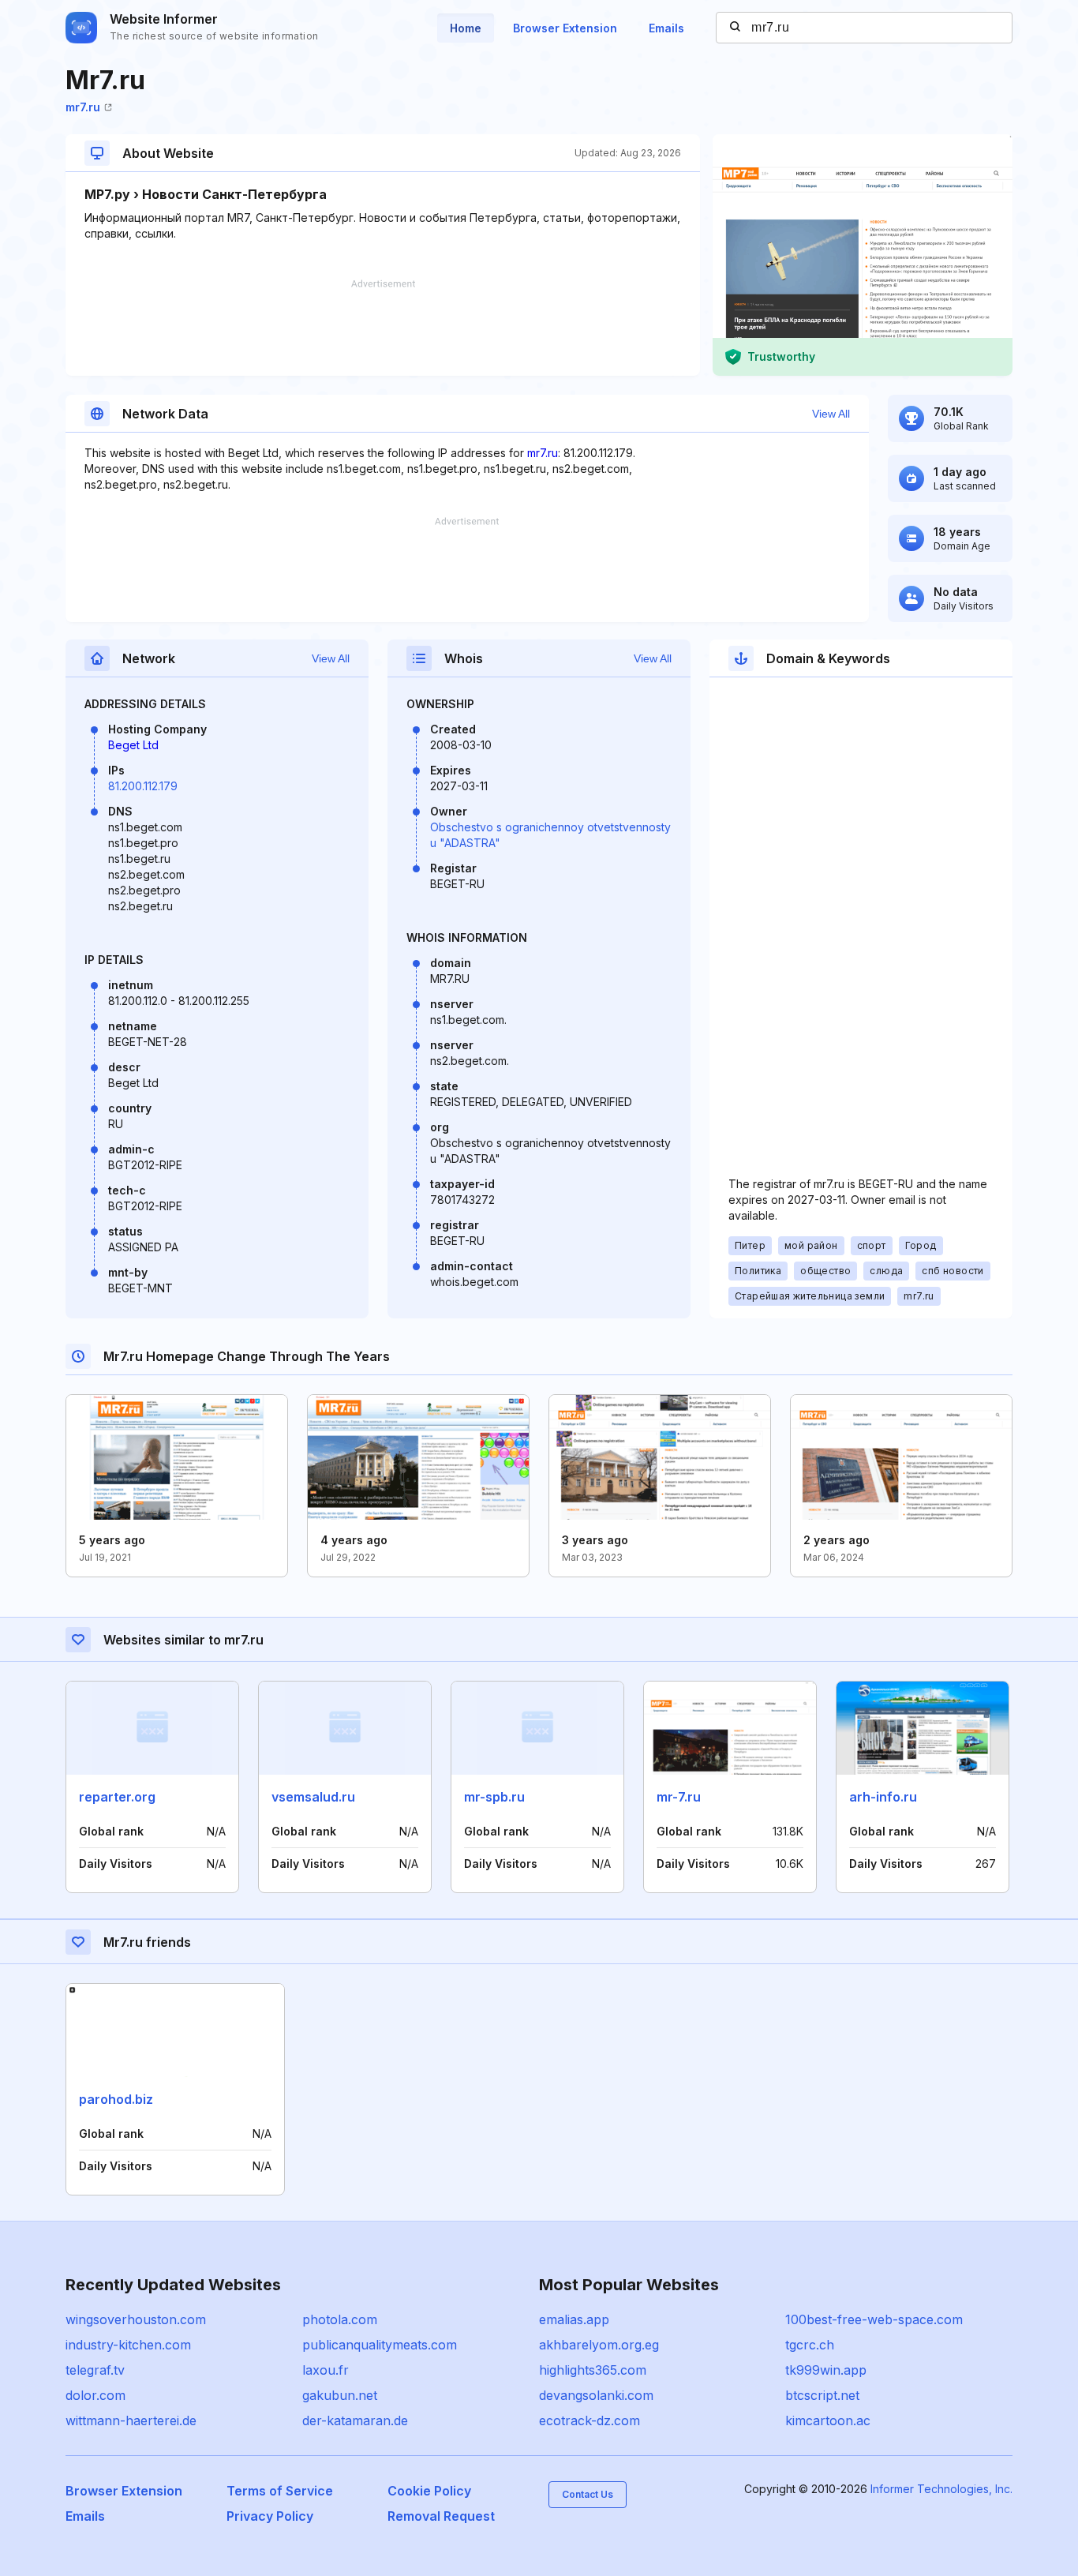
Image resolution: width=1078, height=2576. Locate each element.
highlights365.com (593, 2370)
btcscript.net (822, 2395)
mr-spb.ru (494, 1797)
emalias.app (574, 2319)
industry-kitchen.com (128, 2345)
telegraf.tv (95, 2370)
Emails (666, 28)
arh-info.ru (883, 1797)
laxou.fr (326, 2370)
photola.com (340, 2319)
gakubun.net (340, 2395)
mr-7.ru (679, 1797)
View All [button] (831, 414)
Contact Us (588, 2494)
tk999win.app (826, 2370)
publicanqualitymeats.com (380, 2345)
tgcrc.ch (810, 2345)
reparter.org (117, 1797)
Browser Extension (565, 28)
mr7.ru (83, 107)
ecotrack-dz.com (590, 2420)
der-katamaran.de (355, 2420)
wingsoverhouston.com (136, 2319)
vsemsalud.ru (313, 1797)
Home (466, 28)
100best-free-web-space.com (874, 2319)
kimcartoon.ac (828, 2420)
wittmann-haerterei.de (131, 2420)
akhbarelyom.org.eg (599, 2345)
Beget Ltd (133, 745)
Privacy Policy (270, 2516)
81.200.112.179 (143, 786)
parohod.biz (116, 2099)
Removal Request (441, 2516)
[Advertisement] (383, 328)
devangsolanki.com (596, 2395)
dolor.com (95, 2395)
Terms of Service (280, 2491)
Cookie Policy (429, 2491)
